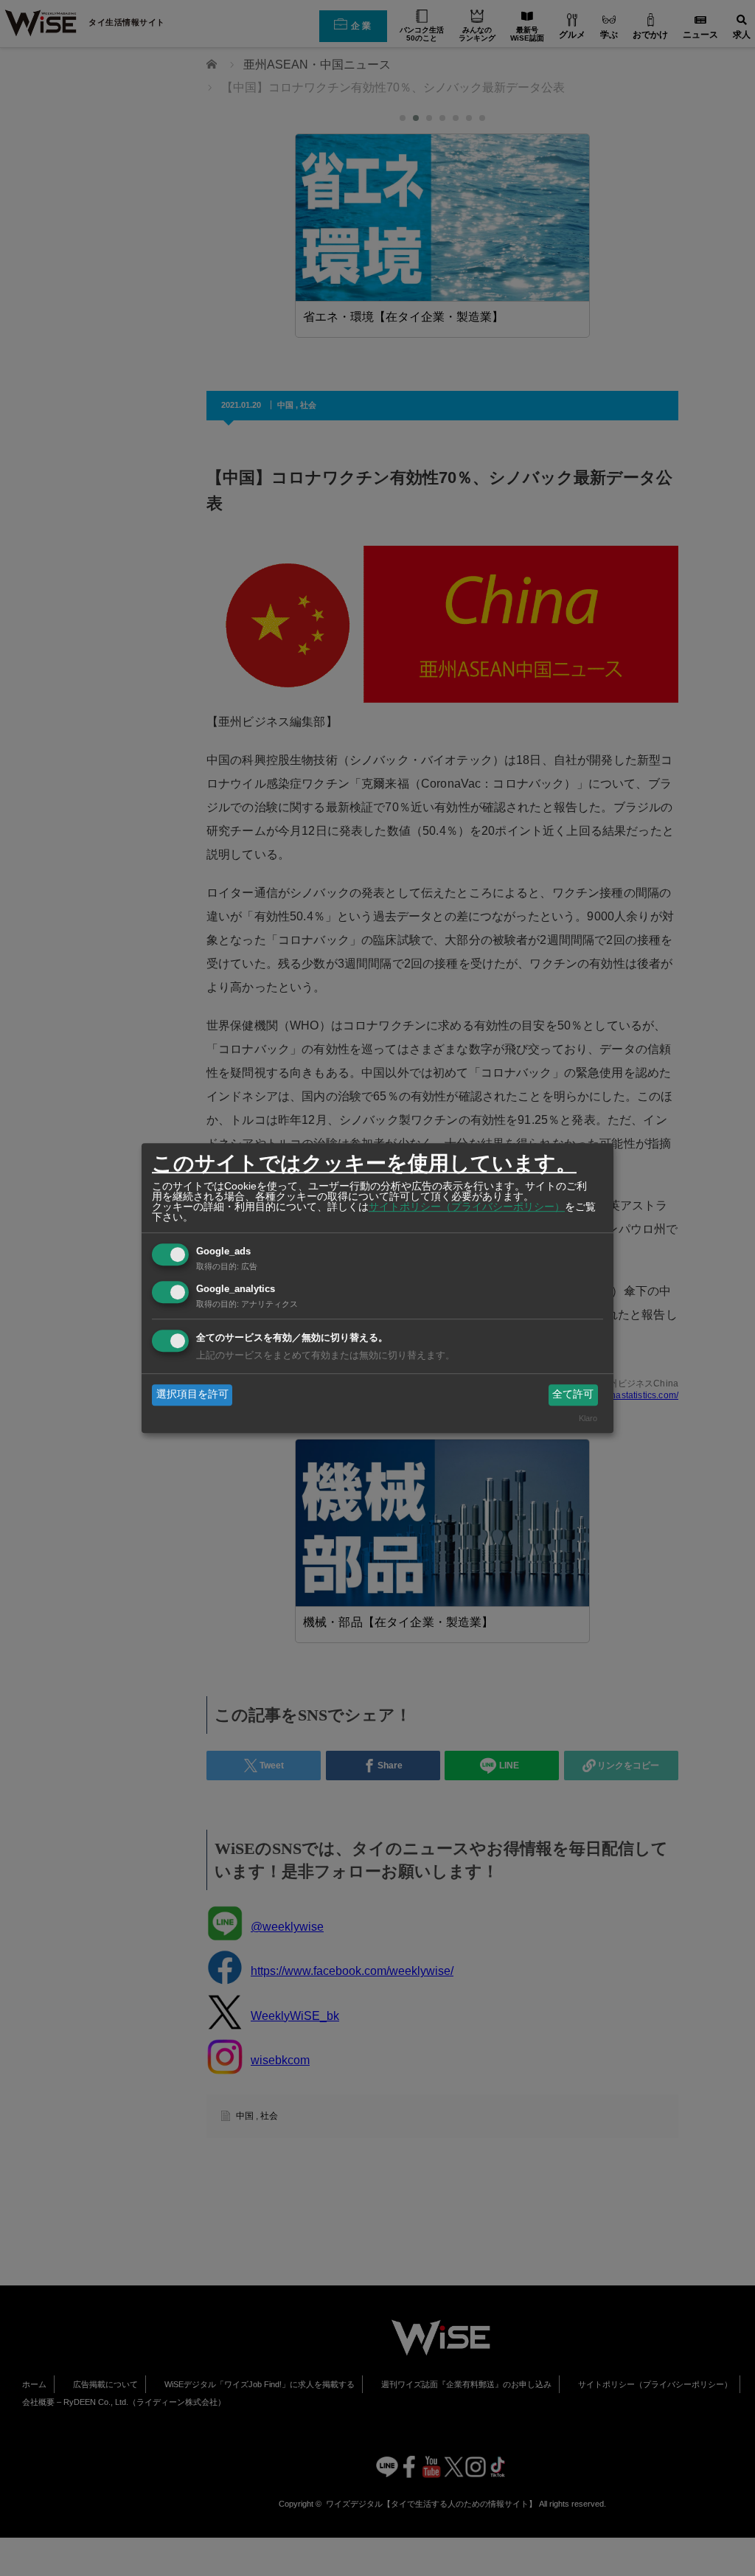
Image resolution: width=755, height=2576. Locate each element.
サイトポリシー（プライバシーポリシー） (467, 1207)
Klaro (588, 1418)
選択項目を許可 (192, 1395)
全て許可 (573, 1395)
